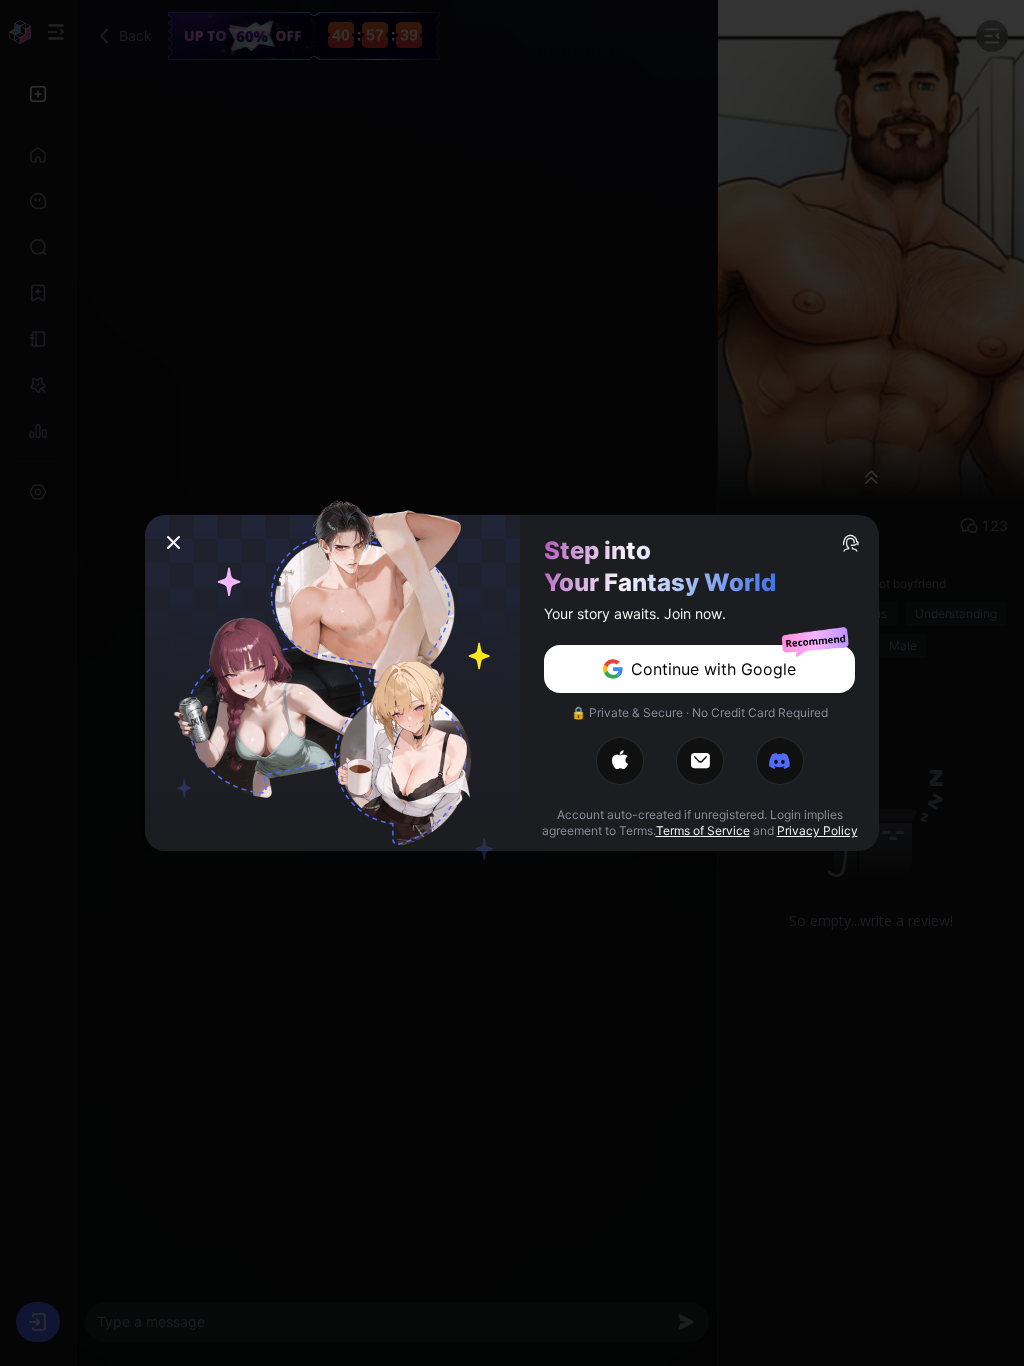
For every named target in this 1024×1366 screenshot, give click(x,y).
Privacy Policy (817, 830)
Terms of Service (703, 830)
